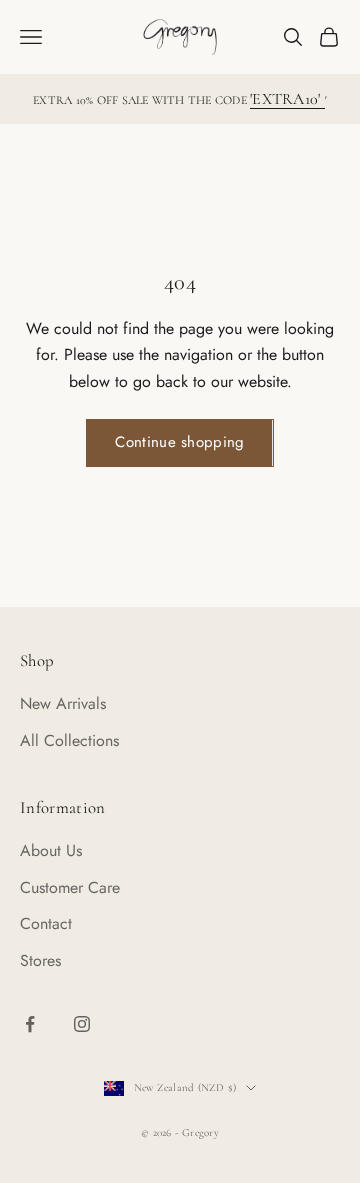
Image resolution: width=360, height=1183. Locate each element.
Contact (46, 923)
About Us (51, 850)
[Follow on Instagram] (82, 1024)
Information (63, 807)
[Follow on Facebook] (30, 1024)
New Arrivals (63, 703)
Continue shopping (179, 442)
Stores (40, 960)
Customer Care (70, 887)
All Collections (69, 740)
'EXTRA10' (287, 99)
